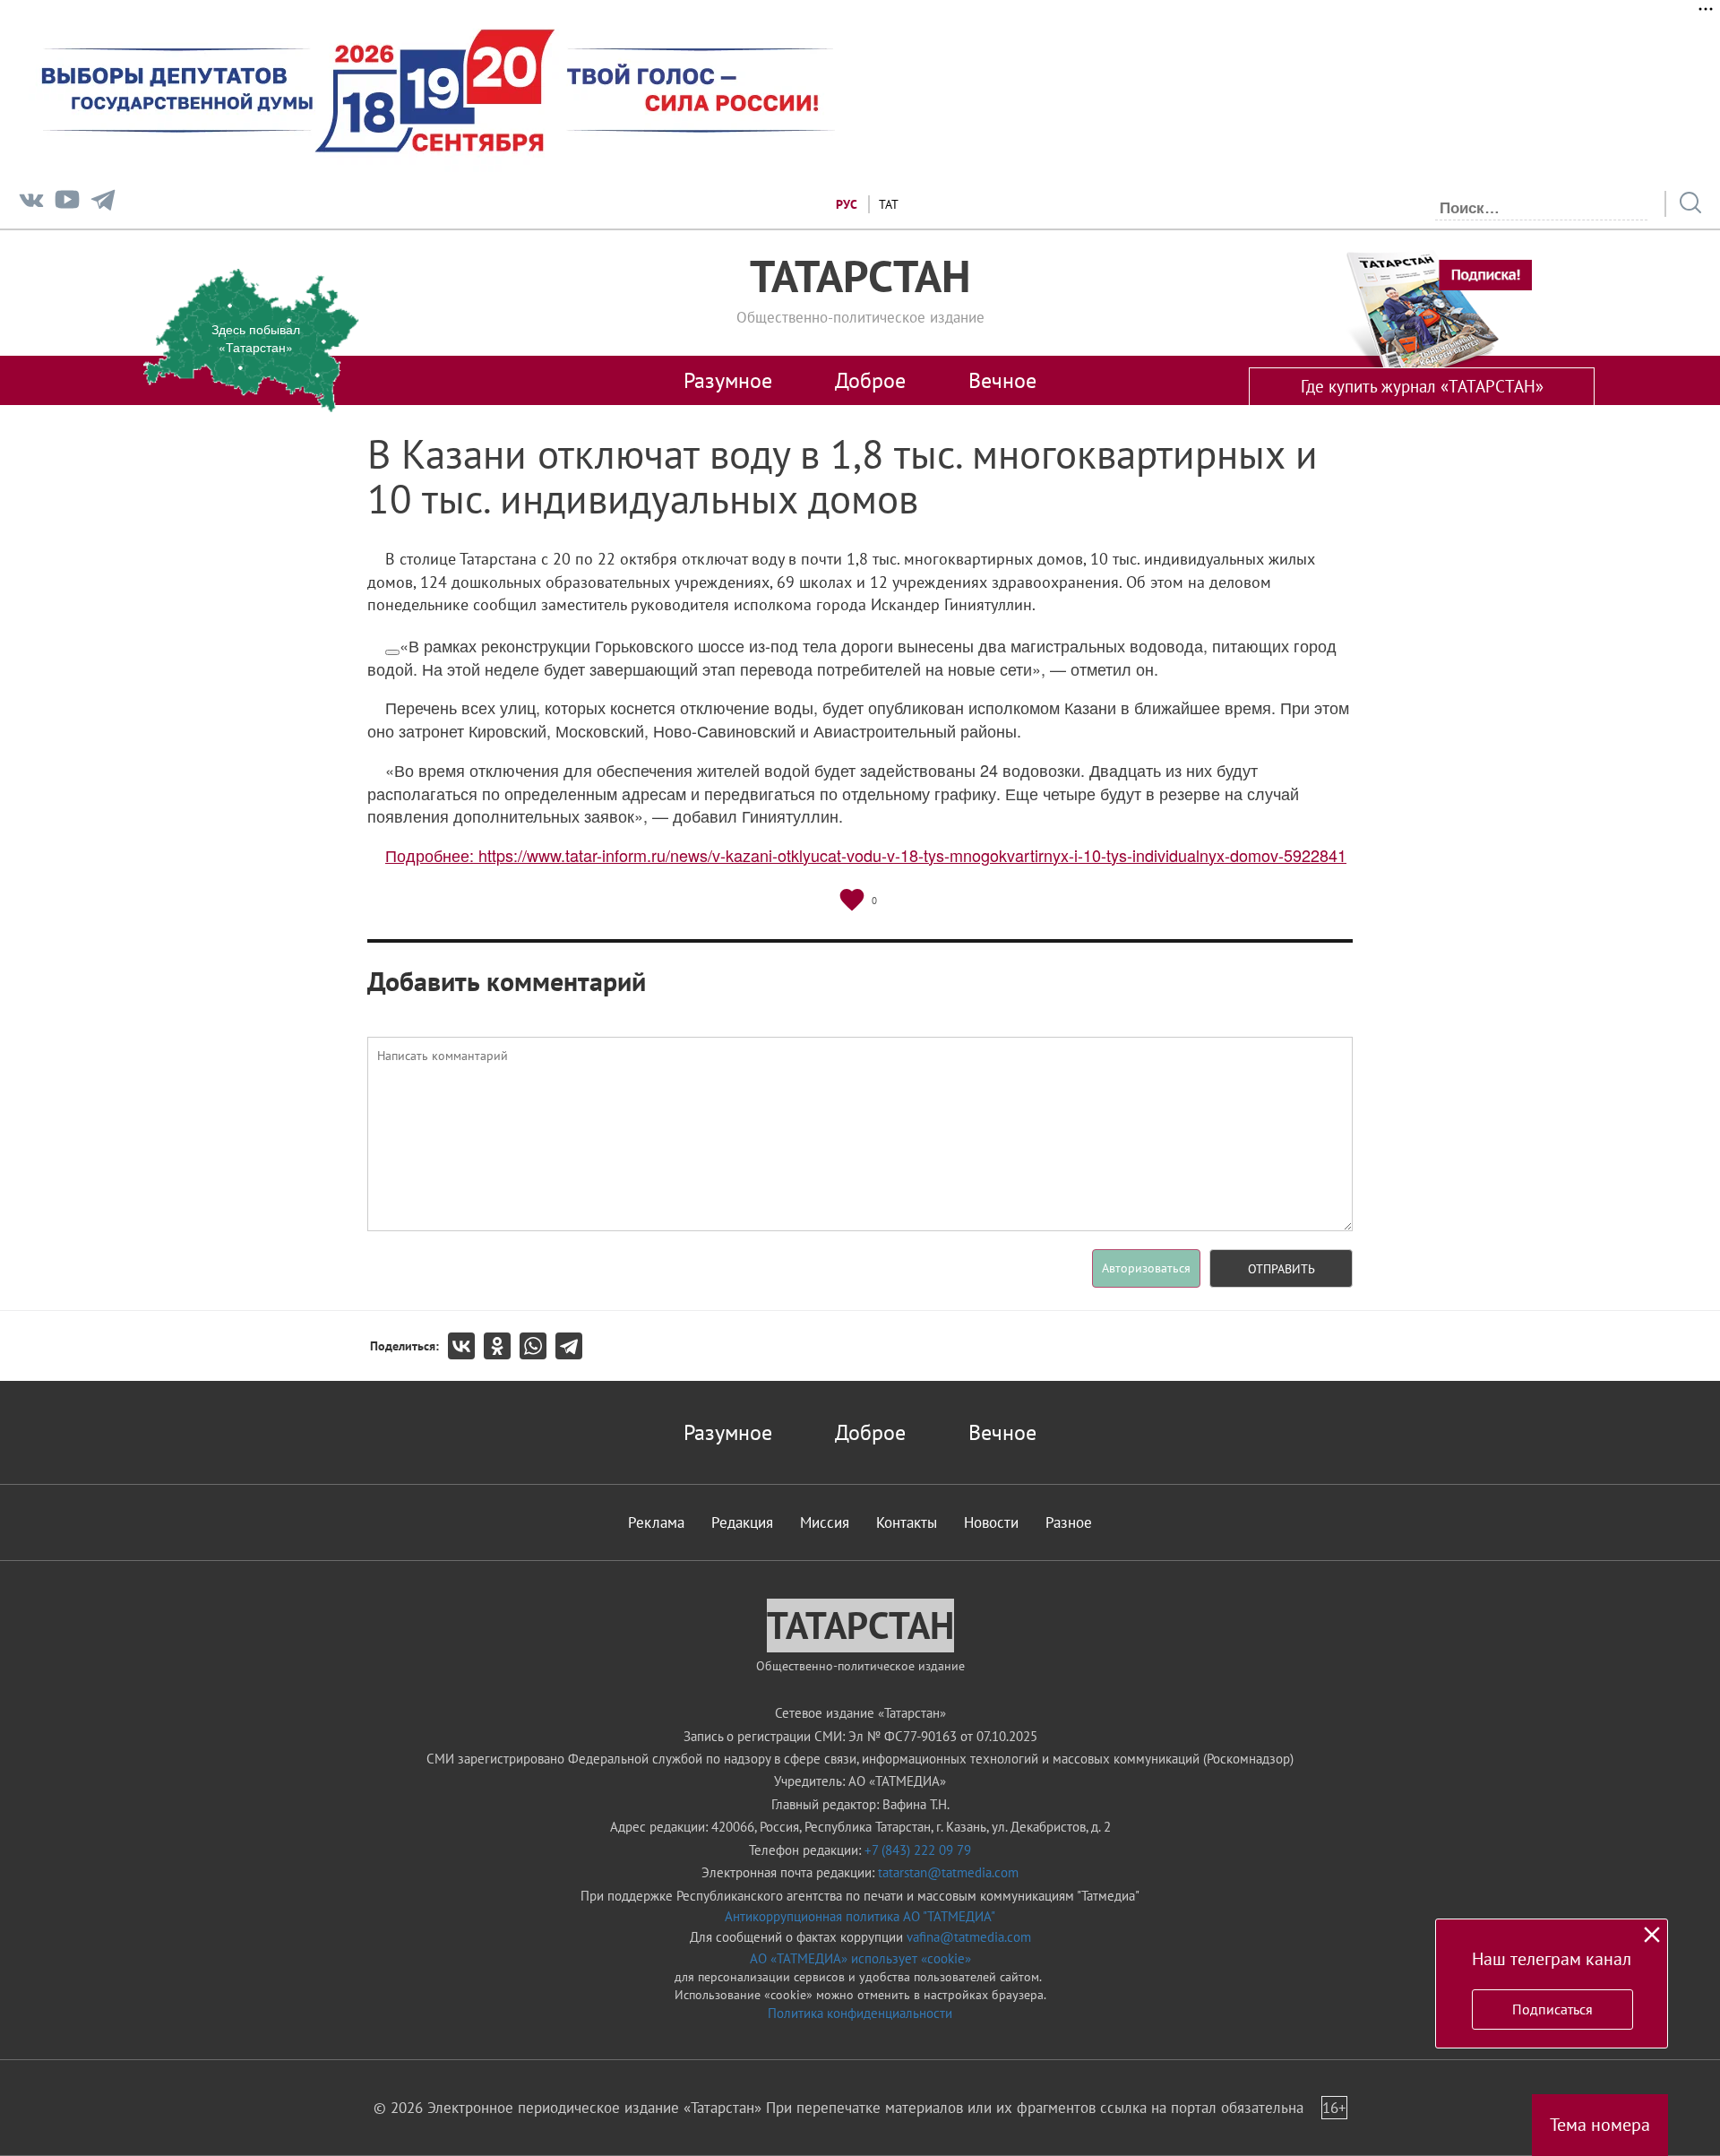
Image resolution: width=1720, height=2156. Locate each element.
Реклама (656, 1522)
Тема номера (1600, 2125)
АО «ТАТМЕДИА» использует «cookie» (860, 1958)
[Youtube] (67, 204)
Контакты (907, 1522)
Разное (1069, 1522)
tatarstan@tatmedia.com (948, 1872)
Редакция (742, 1522)
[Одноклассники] (502, 1346)
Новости (991, 1522)
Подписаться (1552, 2009)
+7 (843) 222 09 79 (918, 1850)
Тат (889, 204)
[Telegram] (103, 204)
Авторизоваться (1146, 1268)
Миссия (825, 1522)
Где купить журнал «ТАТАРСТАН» (1422, 386)
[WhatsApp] (537, 1346)
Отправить (1281, 1269)
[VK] (31, 204)
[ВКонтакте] (466, 1346)
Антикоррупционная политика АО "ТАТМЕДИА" (860, 1916)
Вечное (1002, 380)
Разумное (728, 380)
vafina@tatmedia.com (969, 1937)
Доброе (870, 380)
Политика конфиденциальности (860, 2013)
